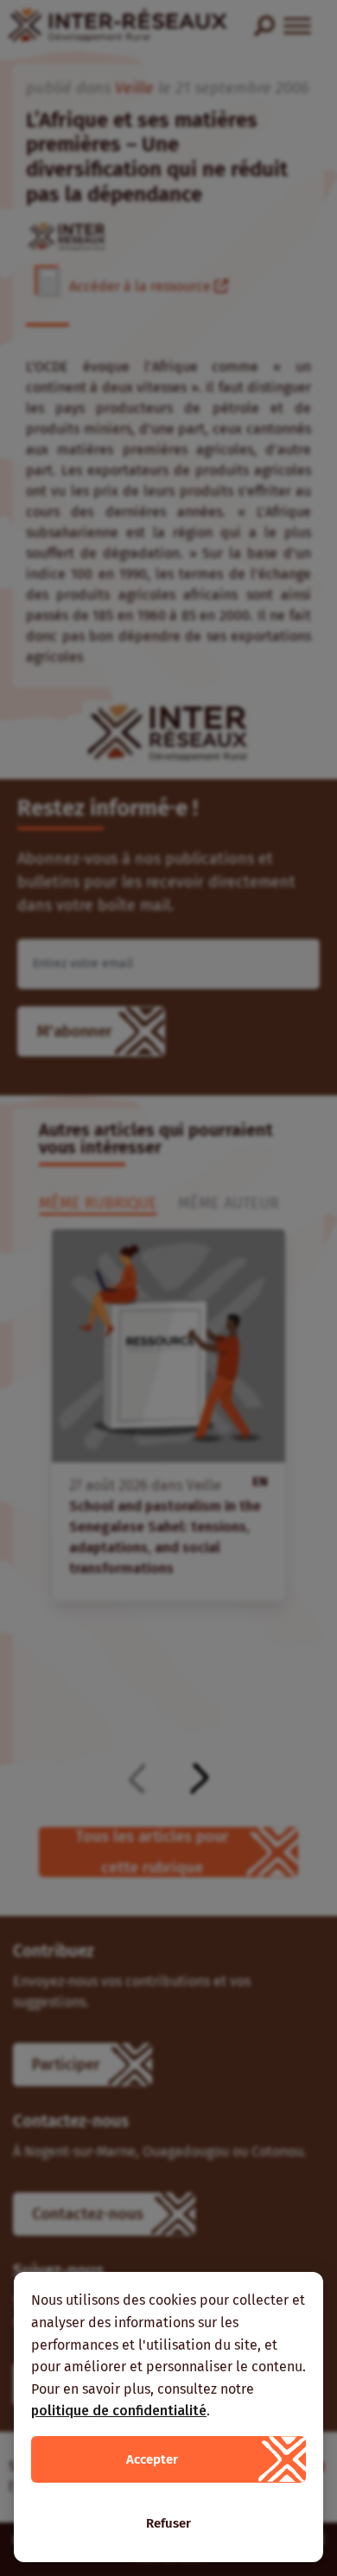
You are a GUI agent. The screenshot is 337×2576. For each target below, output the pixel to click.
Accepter (152, 2459)
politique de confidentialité (119, 2411)
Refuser (168, 2523)
